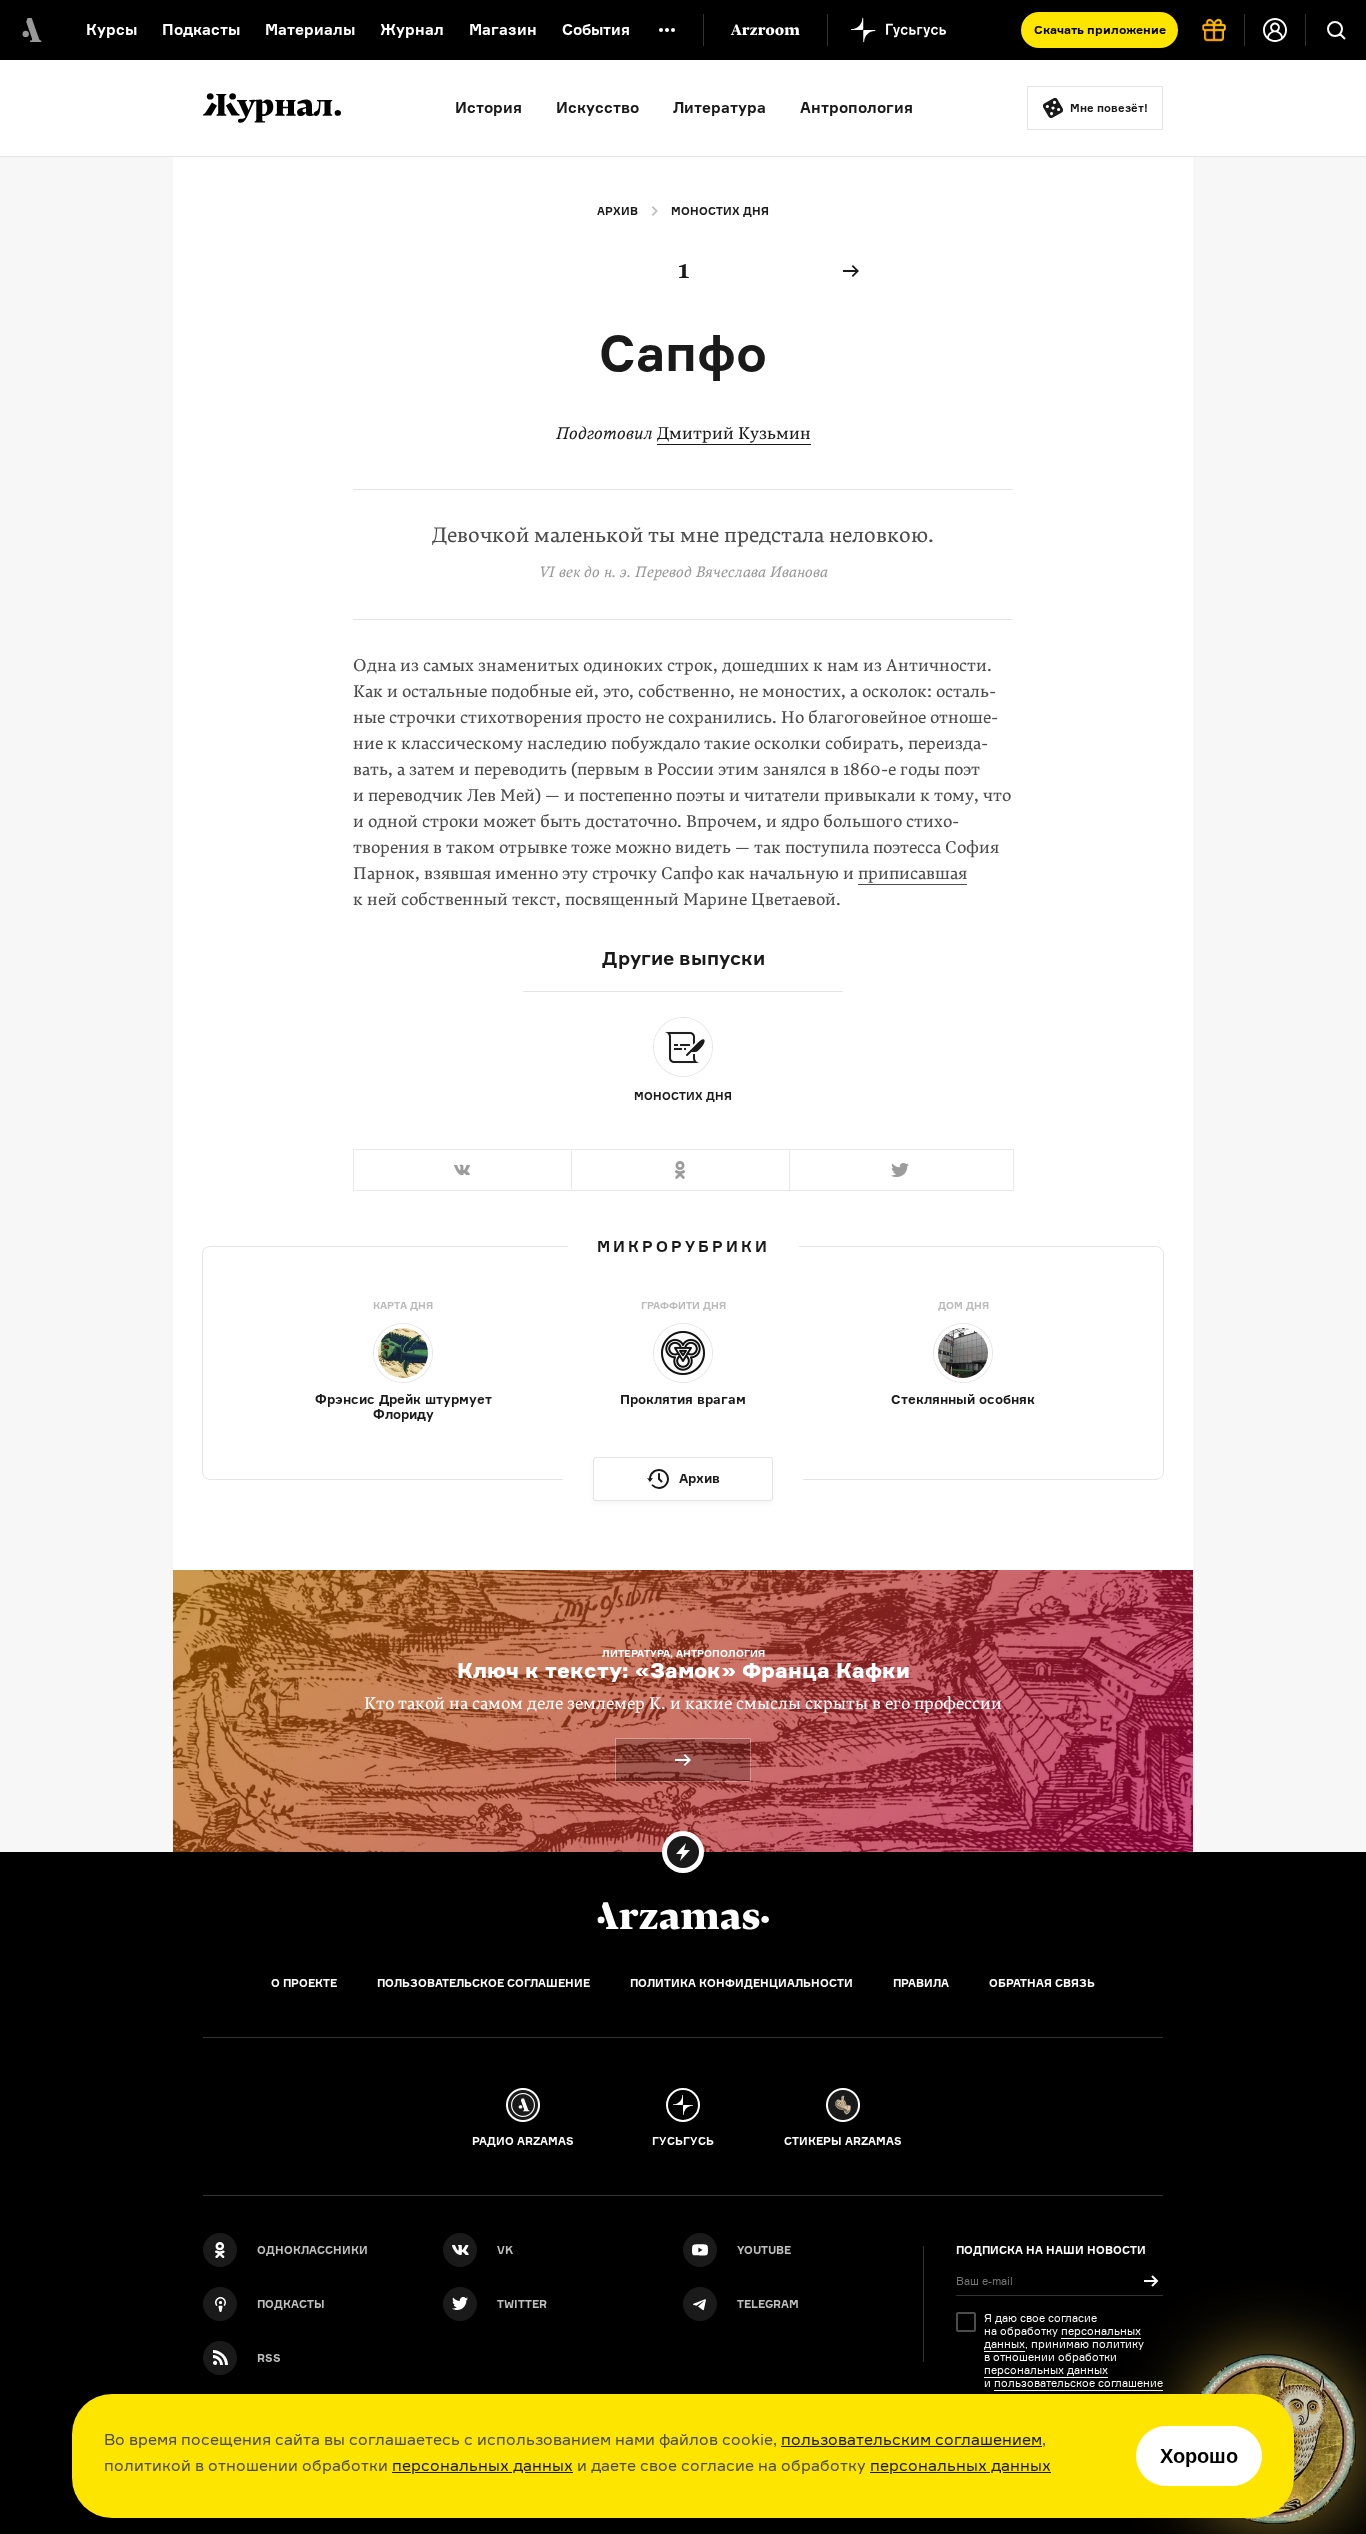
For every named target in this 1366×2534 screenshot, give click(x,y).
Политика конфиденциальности (741, 1983)
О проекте (304, 1983)
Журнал (412, 29)
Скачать (1100, 29)
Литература (719, 107)
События (596, 29)
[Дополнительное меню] (667, 30)
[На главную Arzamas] (30, 30)
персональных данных (482, 2465)
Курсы (111, 29)
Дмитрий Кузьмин (734, 433)
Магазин (503, 29)
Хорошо (1199, 2456)
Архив (617, 211)
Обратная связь (1042, 1983)
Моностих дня (720, 211)
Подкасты (201, 29)
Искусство (597, 107)
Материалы (310, 29)
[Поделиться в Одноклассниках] (680, 1170)
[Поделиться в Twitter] (901, 1170)
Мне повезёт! (1109, 108)
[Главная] (683, 1916)
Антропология (856, 107)
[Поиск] (1336, 30)
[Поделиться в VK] (462, 1170)
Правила (921, 1983)
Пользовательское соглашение (483, 1983)
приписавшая (912, 873)
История (488, 107)
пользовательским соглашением (911, 2439)
